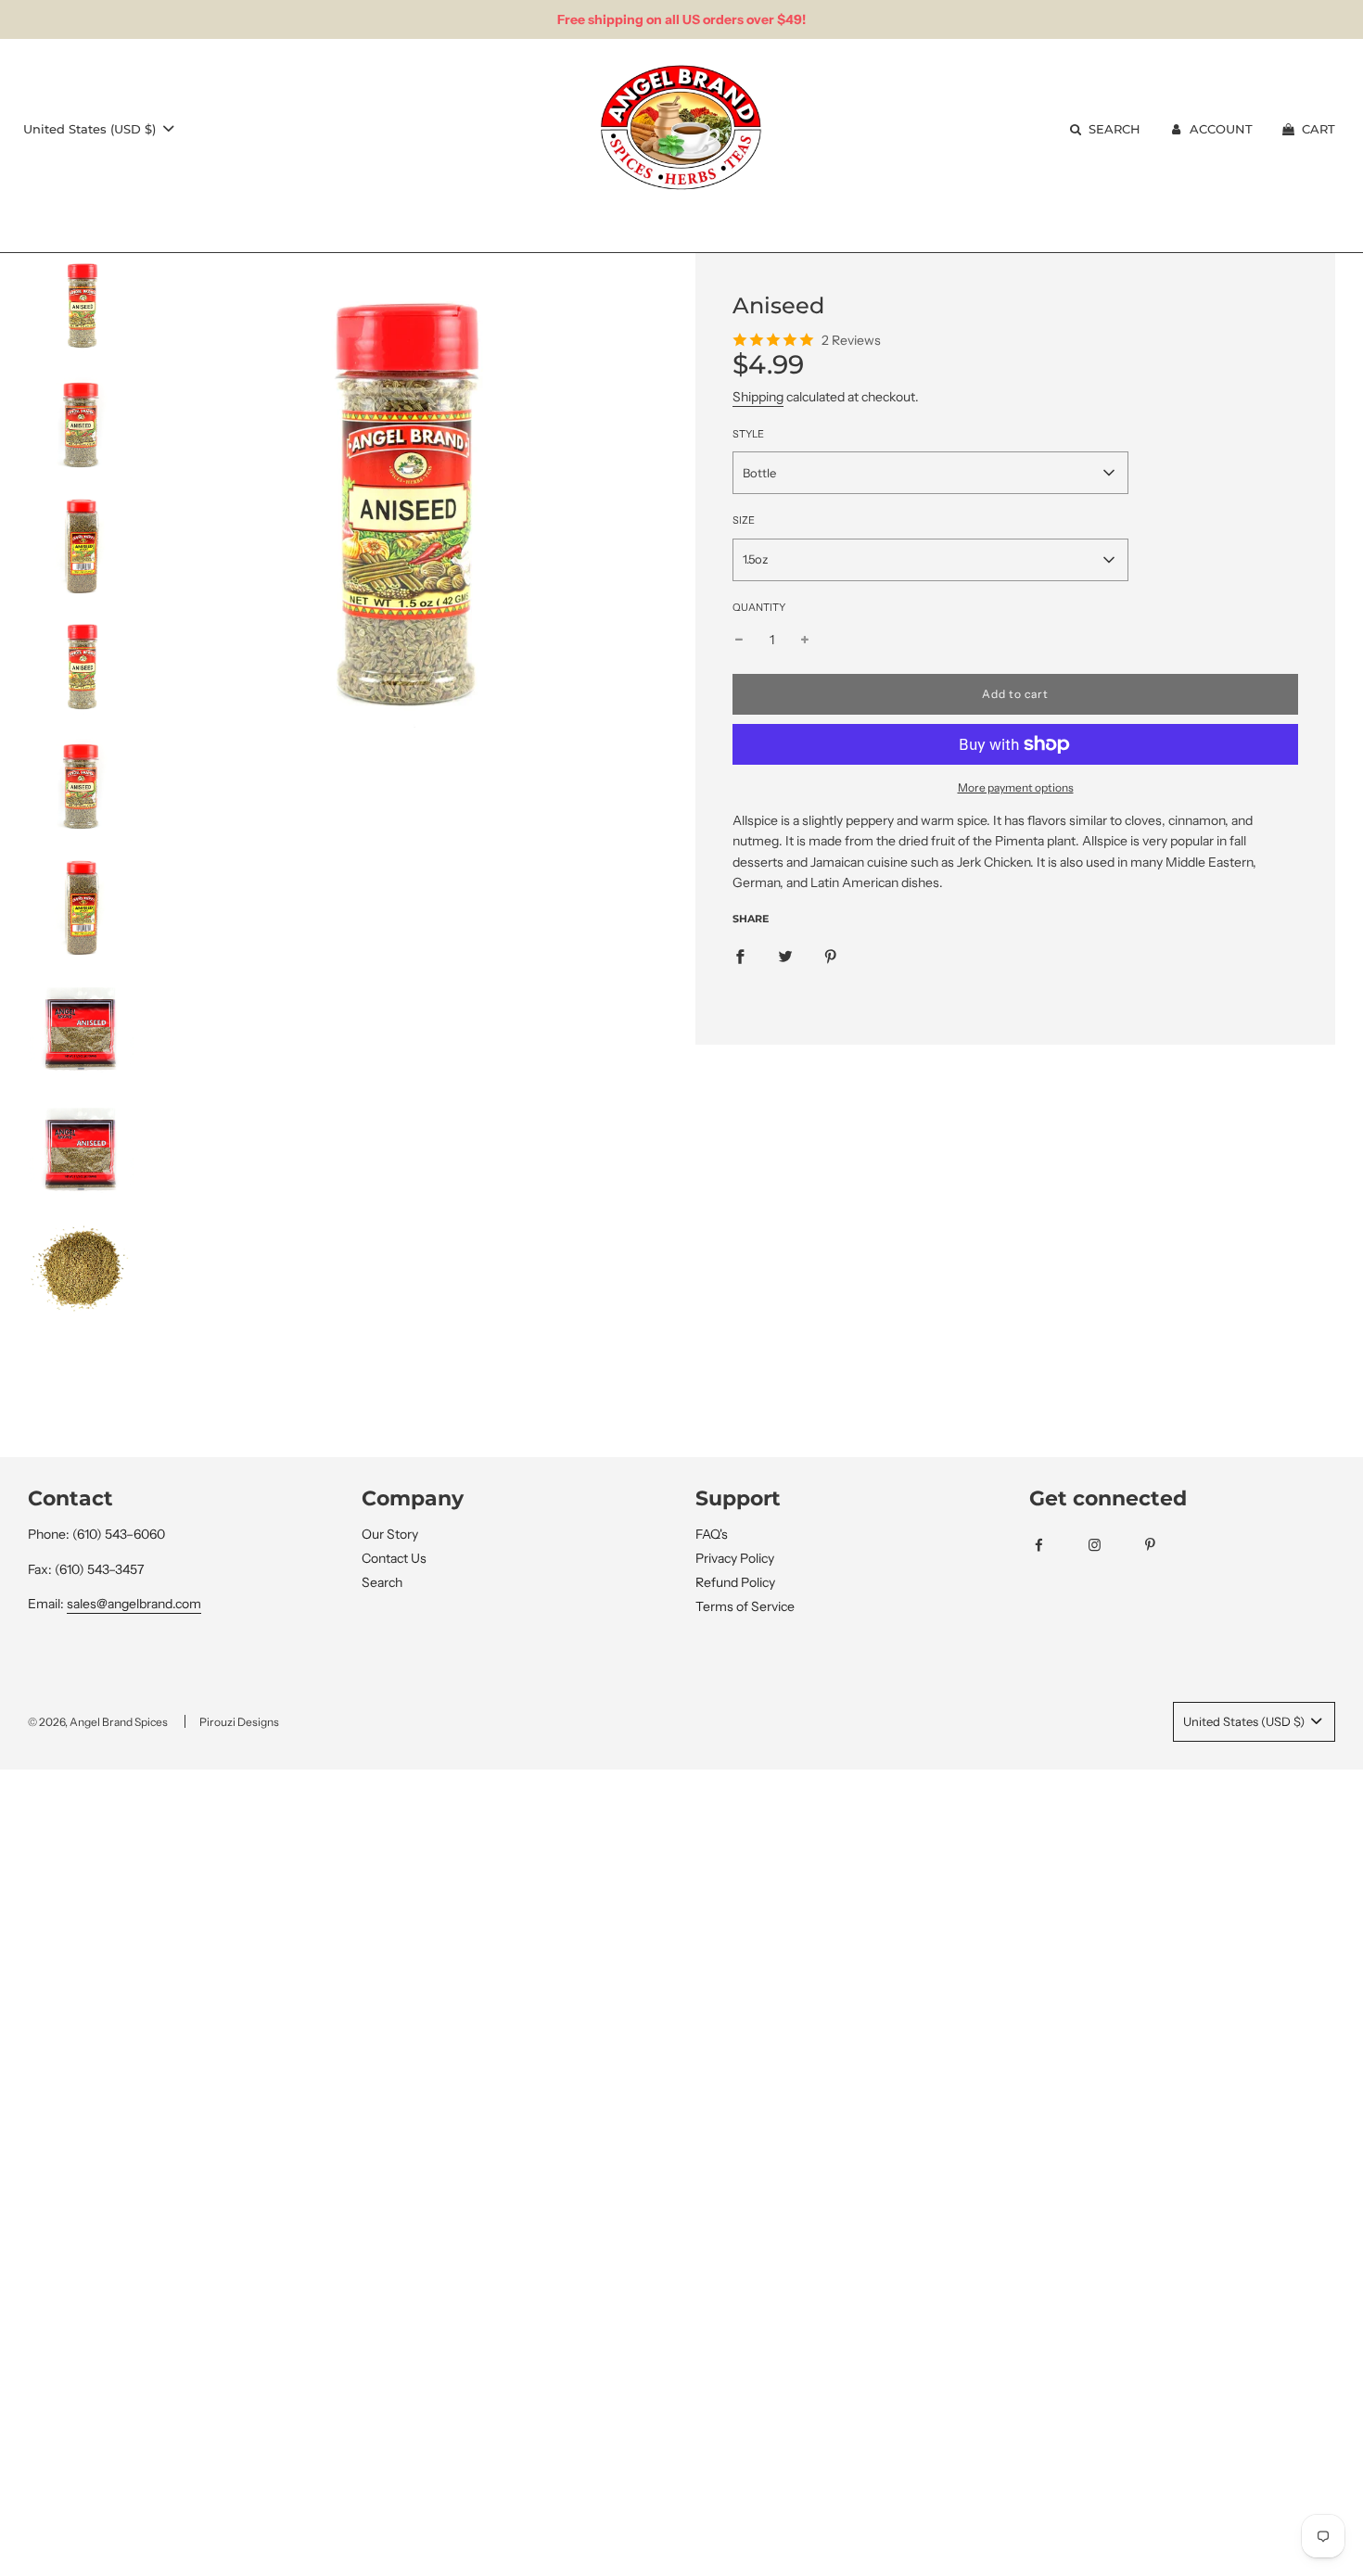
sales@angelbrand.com (134, 1604)
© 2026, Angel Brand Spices (98, 1722)
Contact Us (394, 1558)
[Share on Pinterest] (831, 955)
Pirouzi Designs (239, 1722)
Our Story (390, 1534)
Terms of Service (745, 1606)
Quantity (759, 607)
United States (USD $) (91, 129)
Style (748, 434)
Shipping (758, 397)
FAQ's (712, 1534)
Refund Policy (735, 1582)
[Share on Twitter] (785, 955)
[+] (805, 640)
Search (382, 1582)
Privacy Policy (735, 1558)
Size (744, 520)
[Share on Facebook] (740, 955)
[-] (739, 640)
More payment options (1016, 787)
